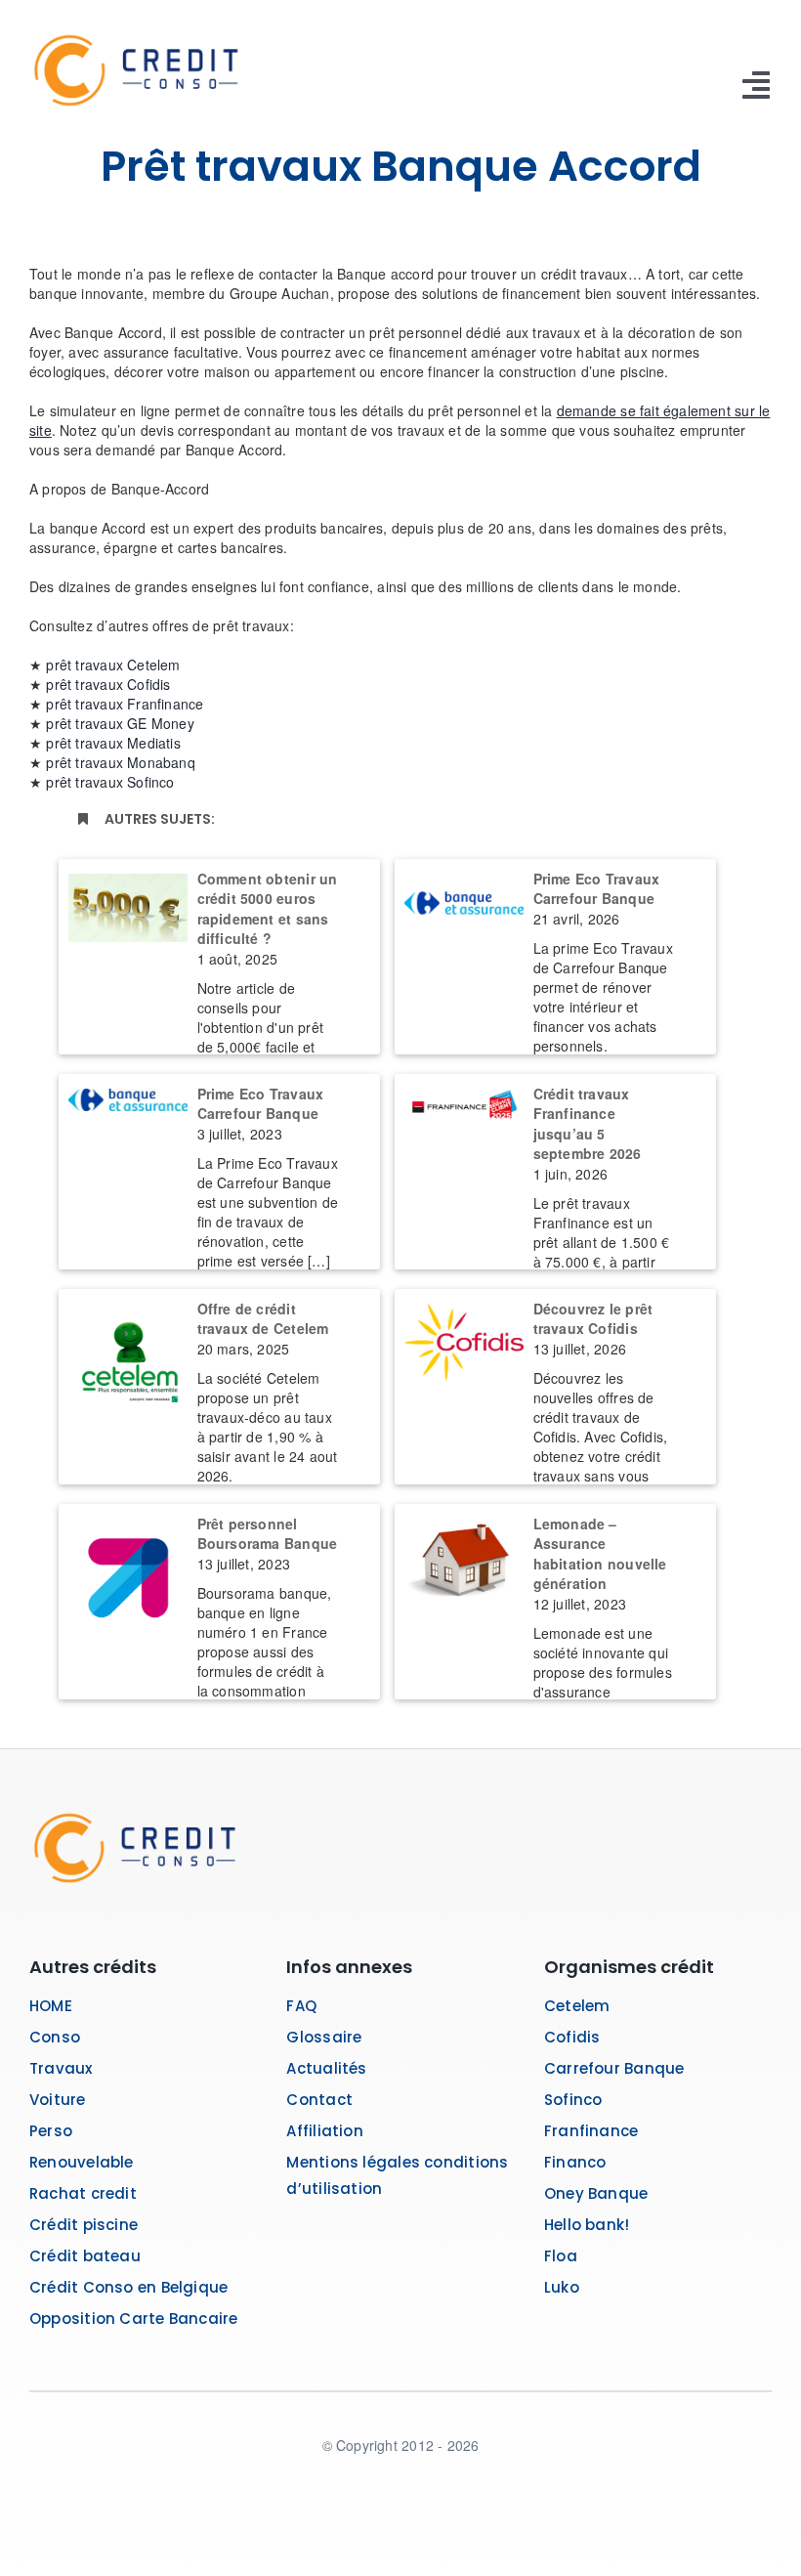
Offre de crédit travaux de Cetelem (263, 1319)
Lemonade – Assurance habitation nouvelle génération (600, 1554)
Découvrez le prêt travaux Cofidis (593, 1319)
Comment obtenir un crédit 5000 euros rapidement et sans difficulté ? (268, 909)
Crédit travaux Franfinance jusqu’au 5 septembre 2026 (588, 1124)
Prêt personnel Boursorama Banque (268, 1534)
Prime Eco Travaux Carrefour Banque (597, 889)
